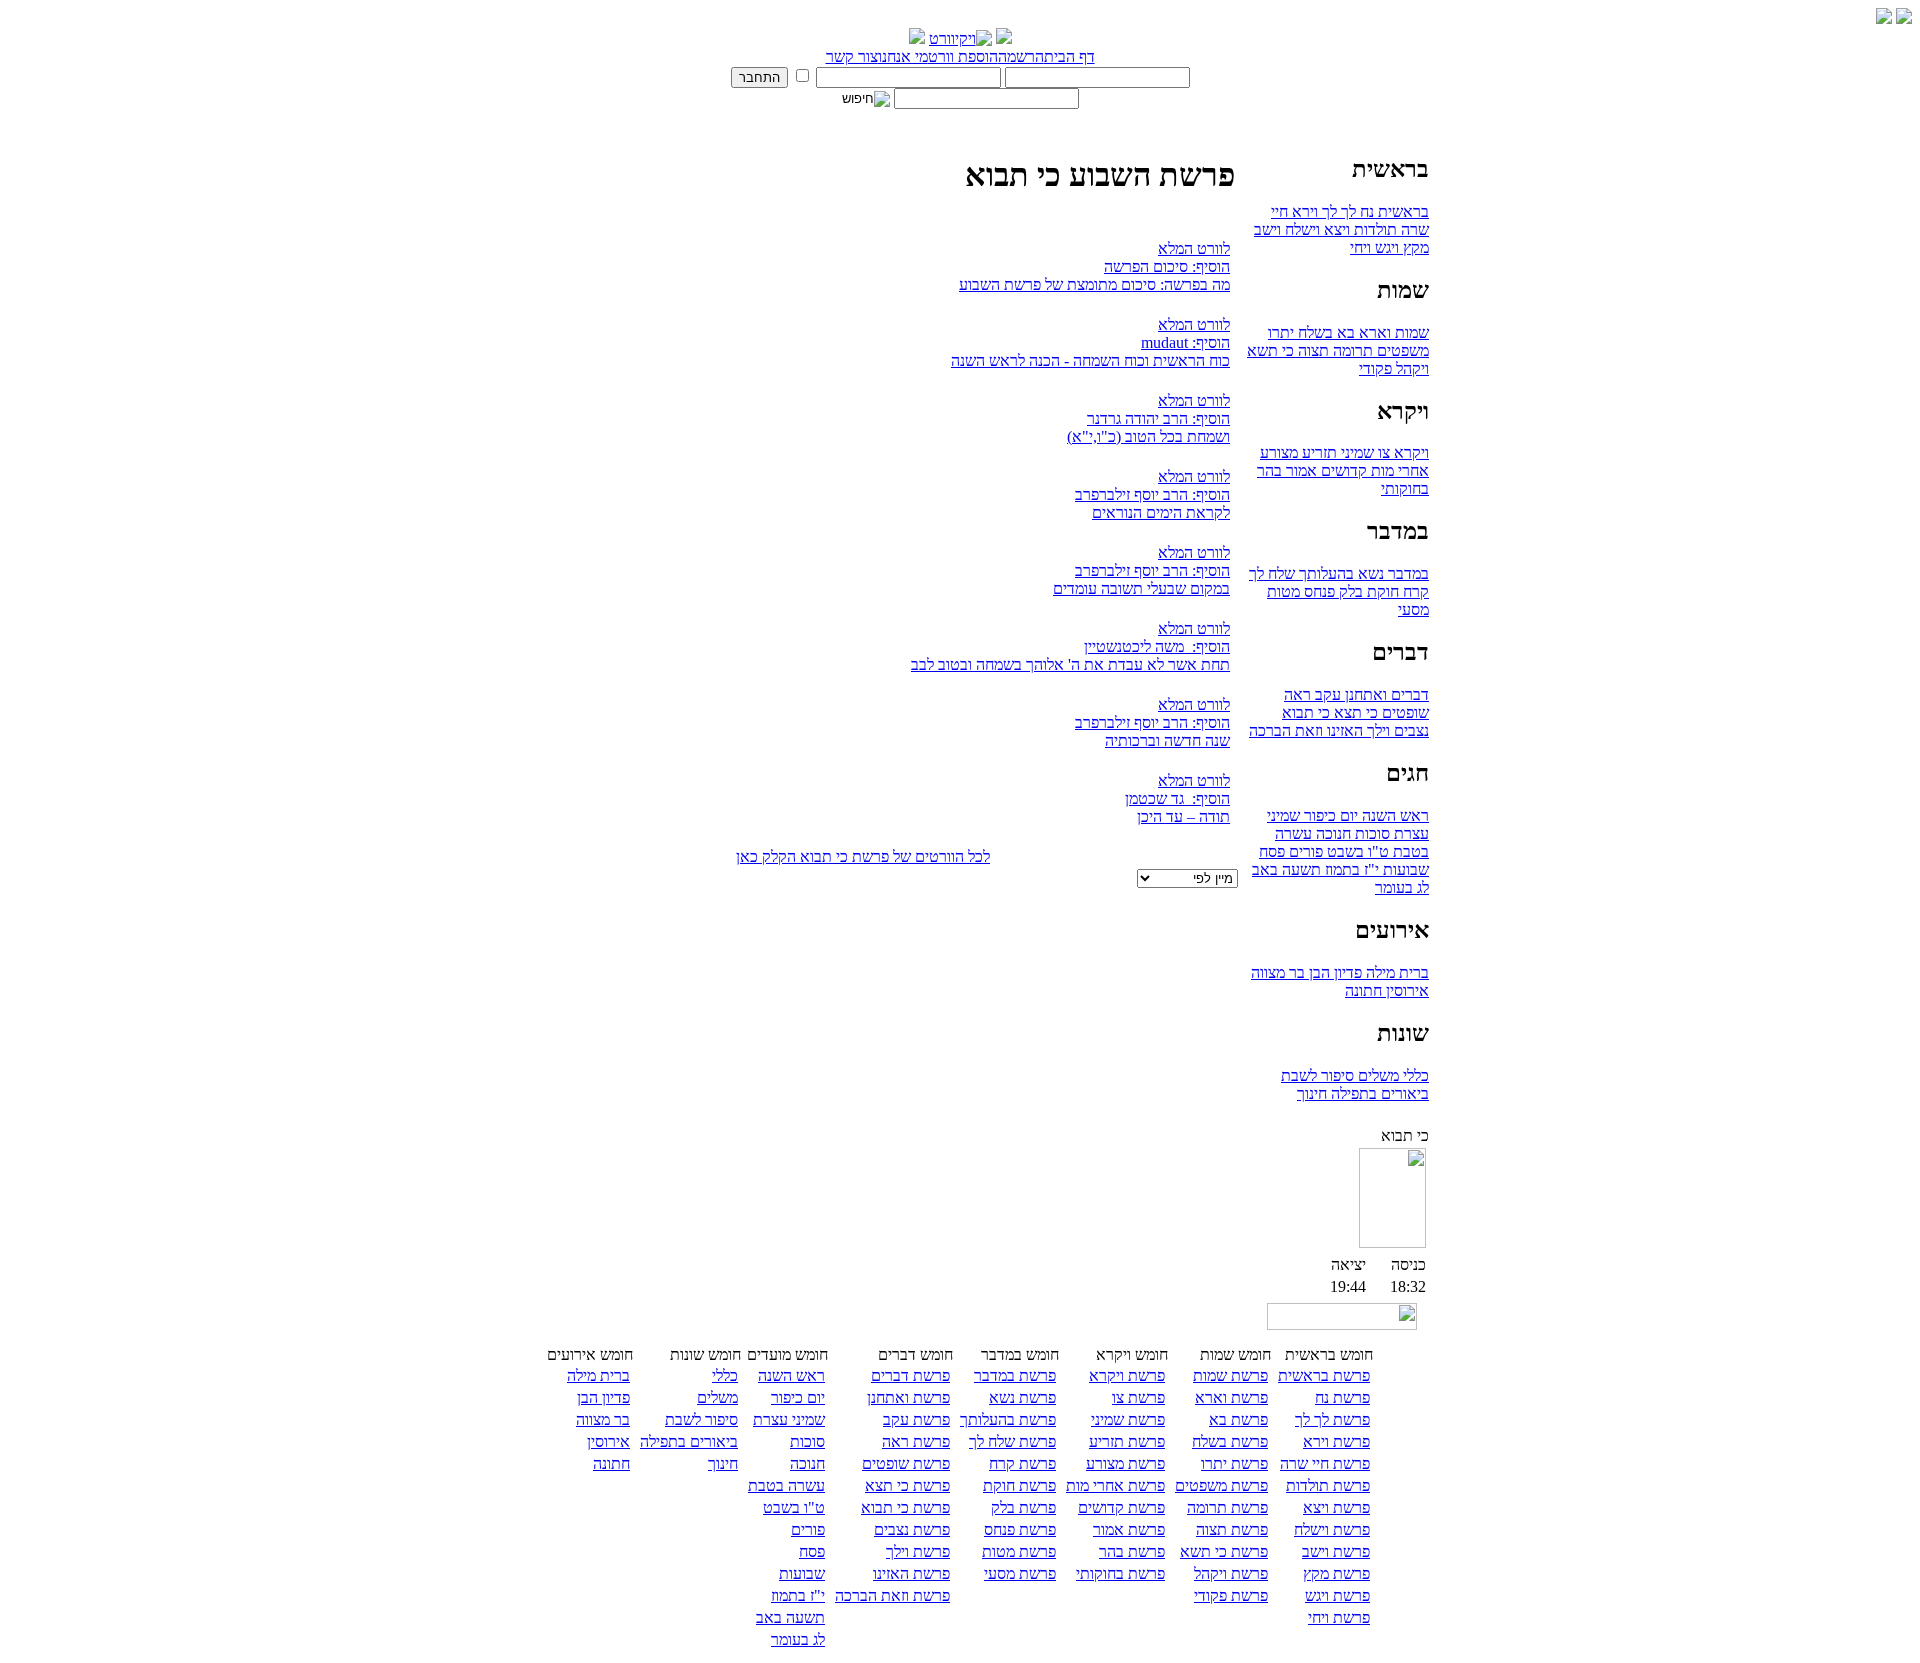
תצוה (1311, 350)
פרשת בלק (1023, 1507)
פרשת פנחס (1020, 1529)
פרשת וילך (918, 1551)
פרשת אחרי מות (1115, 1485)
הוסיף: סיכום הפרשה (1167, 266)
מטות (1283, 591)
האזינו (1343, 730)
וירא (1303, 211)
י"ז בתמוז (1350, 869)
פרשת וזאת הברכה (892, 1595)
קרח (1414, 591)
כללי (1414, 1075)
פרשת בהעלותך (1008, 1419)
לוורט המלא (1194, 248)
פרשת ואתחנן (908, 1397)
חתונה (1363, 990)
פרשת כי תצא (907, 1485)
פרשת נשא (1022, 1397)
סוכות (1370, 833)
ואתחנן (1364, 694)
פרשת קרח (1022, 1463)
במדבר (1406, 573)
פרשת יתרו (1234, 1463)
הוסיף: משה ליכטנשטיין (1157, 646)
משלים (1376, 1075)
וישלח (1300, 229)
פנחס (1317, 591)
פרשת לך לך (1332, 1419)
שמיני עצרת (789, 1419)
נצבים (1409, 730)
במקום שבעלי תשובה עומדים (1141, 588)
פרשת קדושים (1121, 1507)
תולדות (1373, 229)
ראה (1297, 694)
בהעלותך (1324, 573)
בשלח (1313, 332)
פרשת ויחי (1339, 1617)
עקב (1326, 694)
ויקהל (1410, 368)
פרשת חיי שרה (1325, 1463)
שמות (1410, 332)
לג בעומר (1402, 887)
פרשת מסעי (1020, 1573)
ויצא (1335, 229)
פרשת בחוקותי (1120, 1573)
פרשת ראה (916, 1441)
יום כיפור (1329, 815)
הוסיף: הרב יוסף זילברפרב (1152, 494)
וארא (1373, 332)
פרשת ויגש (1337, 1595)
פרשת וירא (1336, 1441)
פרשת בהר (1132, 1551)
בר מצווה (1278, 972)
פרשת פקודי (1231, 1595)
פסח (1272, 851)
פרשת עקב (916, 1419)
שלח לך (1272, 573)
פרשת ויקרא (1127, 1375)
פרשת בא (1238, 1419)
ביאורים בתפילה (1378, 1093)
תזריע (1317, 452)
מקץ (1414, 247)
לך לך (1337, 211)
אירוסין (1405, 990)
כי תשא (1270, 350)
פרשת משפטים (1221, 1485)
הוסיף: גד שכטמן (1177, 798)
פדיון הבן (1333, 972)
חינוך (1312, 1093)
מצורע (1279, 452)
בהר (1269, 470)
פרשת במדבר (1015, 1375)
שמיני (1355, 452)
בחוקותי (1405, 488)
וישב (1267, 229)
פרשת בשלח (1230, 1441)
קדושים (1342, 470)
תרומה (1351, 350)
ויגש (1385, 247)
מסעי (1413, 609)
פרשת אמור (1129, 1529)
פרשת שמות (1230, 1375)
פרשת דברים (910, 1375)
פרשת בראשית (1324, 1375)
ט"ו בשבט (1356, 851)
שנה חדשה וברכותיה (1167, 740)
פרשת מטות (1019, 1551)
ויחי (1360, 247)
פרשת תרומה (1227, 1507)
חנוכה (1331, 833)
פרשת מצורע (1125, 1463)
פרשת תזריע (1127, 1441)
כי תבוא (1306, 712)
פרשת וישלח (1332, 1529)
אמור (1299, 470)
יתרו (1281, 332)
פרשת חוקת (1019, 1485)
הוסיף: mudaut (1185, 342)
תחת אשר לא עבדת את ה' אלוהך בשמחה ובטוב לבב (1070, 664)
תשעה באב (1286, 869)
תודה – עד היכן (1183, 816)
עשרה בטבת (786, 1485)
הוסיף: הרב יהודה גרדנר (1158, 418)
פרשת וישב (1336, 1551)
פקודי (1375, 368)
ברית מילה (1395, 972)
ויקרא (1409, 452)
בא (1344, 332)
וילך (1376, 730)
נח (1365, 211)
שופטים (1403, 712)
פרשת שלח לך (1012, 1441)
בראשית (1401, 211)
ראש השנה (1393, 815)
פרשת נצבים (912, 1529)
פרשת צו (1138, 1397)
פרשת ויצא (1336, 1507)
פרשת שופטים (906, 1463)
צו (1382, 452)
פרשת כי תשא (1224, 1551)
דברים (1408, 694)
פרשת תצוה (1232, 1529)
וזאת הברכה (1286, 730)
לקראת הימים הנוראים (1161, 512)
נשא (1369, 573)
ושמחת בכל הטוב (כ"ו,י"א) (1148, 436)
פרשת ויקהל (1231, 1573)
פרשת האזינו (911, 1573)
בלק (1349, 591)
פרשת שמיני (1128, 1419)
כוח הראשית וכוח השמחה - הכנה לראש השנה (1090, 360)
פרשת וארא (1231, 1397)
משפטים (1401, 350)
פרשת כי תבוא (905, 1507)
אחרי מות (1398, 470)
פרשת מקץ (1336, 1573)
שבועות (1404, 869)
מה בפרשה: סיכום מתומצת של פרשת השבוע (1094, 284)
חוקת (1381, 591)
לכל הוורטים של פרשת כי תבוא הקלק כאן (863, 856)
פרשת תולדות (1328, 1485)
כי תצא (1354, 712)
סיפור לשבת (1317, 1075)
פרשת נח (1342, 1397)
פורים (1304, 851)
